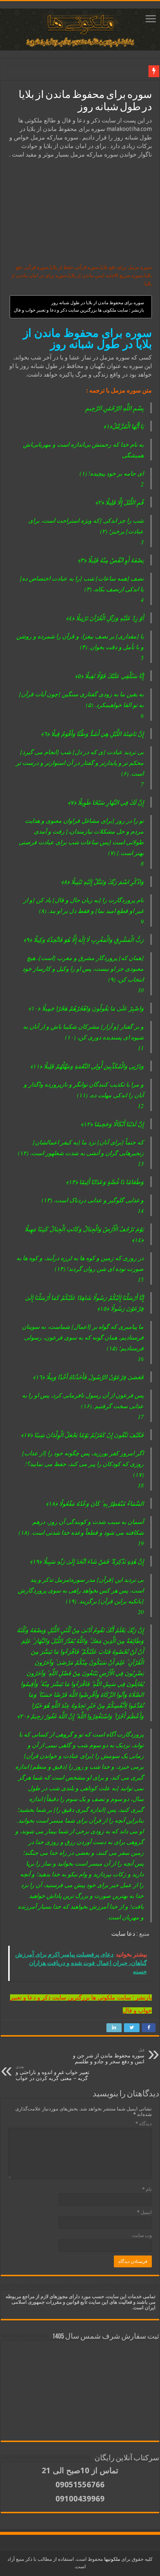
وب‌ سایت (142, 2235)
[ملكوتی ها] (80, 28)
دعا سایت (123, 1934)
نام (147, 2189)
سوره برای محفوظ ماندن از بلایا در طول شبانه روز (98, 303)
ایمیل (144, 2212)
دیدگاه (144, 2124)
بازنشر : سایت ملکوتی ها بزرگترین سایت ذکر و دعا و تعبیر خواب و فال (79, 310)
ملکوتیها (112, 2559)
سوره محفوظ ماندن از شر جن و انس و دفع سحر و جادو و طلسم (109, 2056)
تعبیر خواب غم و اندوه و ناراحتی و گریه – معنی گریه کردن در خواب (52, 2073)
